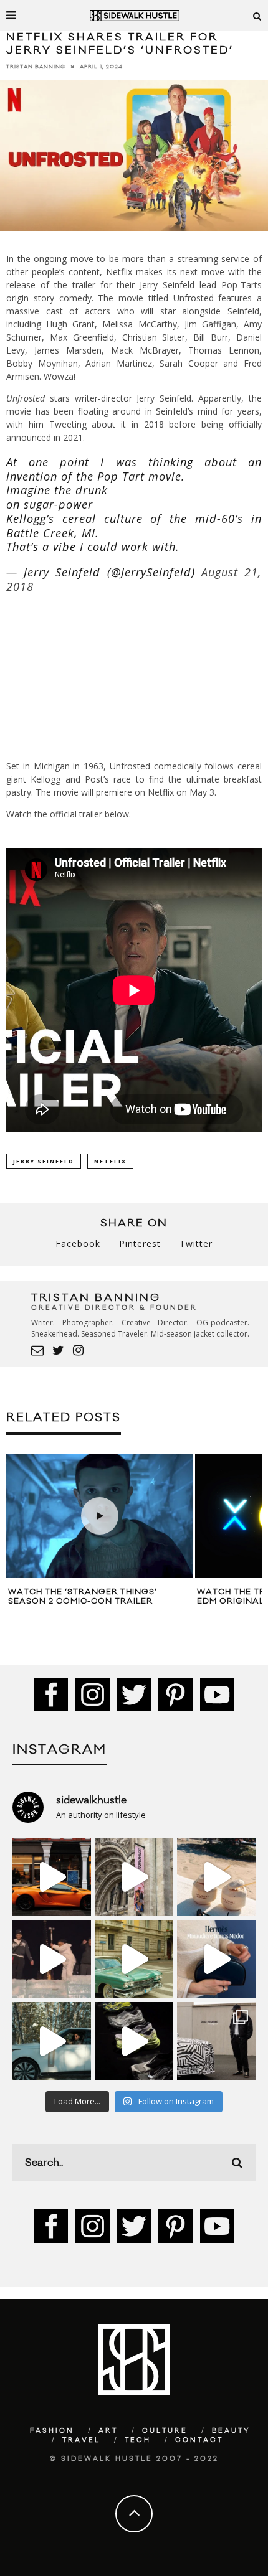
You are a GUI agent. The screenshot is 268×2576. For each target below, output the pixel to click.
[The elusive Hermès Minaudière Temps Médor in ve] (216, 1959)
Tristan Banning (36, 67)
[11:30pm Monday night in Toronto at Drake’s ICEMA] (52, 1959)
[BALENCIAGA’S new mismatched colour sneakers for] (134, 2041)
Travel (81, 2440)
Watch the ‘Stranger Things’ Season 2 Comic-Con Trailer (83, 1597)
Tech (138, 2440)
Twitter (196, 1243)
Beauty (231, 2431)
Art (108, 2431)
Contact (199, 2440)
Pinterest (140, 1243)
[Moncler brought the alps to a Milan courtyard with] (134, 1959)
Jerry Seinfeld (44, 1161)
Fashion (52, 2431)
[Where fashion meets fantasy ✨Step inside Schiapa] (134, 1877)
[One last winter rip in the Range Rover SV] (52, 2041)
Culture (165, 2431)
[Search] (257, 16)
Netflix (110, 1161)
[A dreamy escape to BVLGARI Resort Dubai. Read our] (216, 1877)
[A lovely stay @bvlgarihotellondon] (52, 1877)
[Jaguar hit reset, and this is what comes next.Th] (216, 2041)
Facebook (78, 1243)
